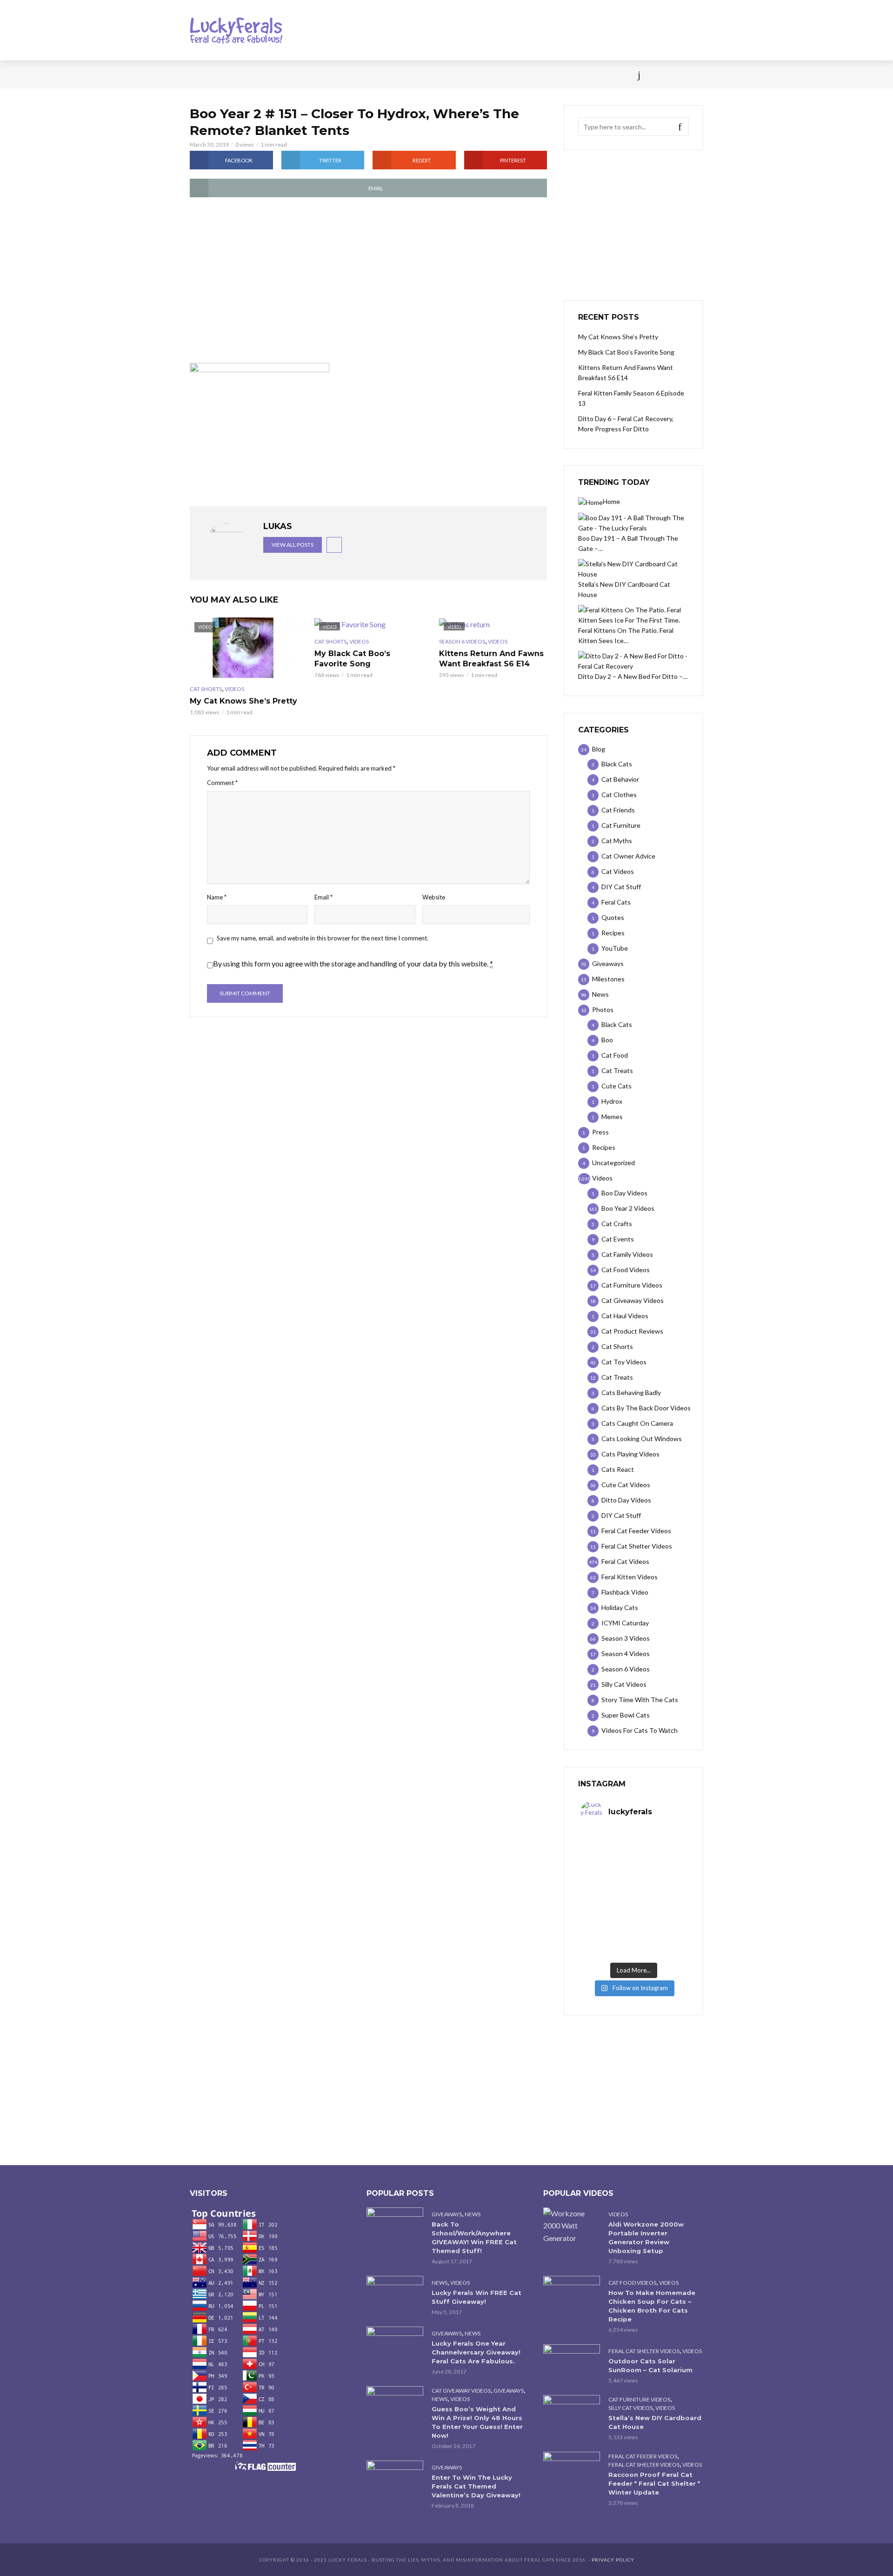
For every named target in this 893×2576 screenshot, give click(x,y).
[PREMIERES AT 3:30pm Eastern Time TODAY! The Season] (660, 1847)
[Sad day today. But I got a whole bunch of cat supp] (607, 1878)
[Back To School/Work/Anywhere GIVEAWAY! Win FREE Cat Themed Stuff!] (395, 2226)
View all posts (293, 545)
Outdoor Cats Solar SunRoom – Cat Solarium (650, 2365)
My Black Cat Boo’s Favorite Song (352, 659)
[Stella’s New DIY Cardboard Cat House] (572, 2414)
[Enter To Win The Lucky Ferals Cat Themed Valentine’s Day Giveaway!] (395, 2479)
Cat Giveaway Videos (461, 2391)
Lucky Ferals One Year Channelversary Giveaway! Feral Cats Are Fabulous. (476, 2352)
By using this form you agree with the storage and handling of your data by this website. (353, 963)
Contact (468, 74)
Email (323, 897)
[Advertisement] (368, 281)
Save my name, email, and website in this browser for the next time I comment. (323, 938)
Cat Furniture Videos (639, 2399)
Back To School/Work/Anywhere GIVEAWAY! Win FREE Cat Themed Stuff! (474, 2237)
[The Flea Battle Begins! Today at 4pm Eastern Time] (607, 1847)
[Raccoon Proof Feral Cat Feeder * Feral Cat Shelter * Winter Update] (572, 2471)
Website (434, 897)
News (232, 74)
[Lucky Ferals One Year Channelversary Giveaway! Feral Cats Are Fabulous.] (395, 2345)
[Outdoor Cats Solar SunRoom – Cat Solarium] (572, 2363)
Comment (222, 783)
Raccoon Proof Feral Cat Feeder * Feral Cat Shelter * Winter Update (654, 2483)
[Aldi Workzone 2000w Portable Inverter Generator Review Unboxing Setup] (572, 2226)
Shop (429, 74)
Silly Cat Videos (630, 2408)
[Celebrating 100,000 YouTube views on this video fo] (660, 1942)
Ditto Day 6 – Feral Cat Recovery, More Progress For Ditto (626, 424)
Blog (265, 74)
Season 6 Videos (462, 641)
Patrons (548, 74)
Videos (300, 74)
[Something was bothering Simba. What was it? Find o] (660, 1910)
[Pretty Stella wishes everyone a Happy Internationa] (607, 1910)
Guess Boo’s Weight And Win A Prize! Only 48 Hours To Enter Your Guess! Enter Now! (477, 2422)
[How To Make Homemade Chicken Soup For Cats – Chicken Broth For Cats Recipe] (572, 2295)
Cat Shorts (206, 689)
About (508, 74)
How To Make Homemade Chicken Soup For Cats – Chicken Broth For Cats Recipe (652, 2306)
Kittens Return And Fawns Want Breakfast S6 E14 (491, 659)
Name (217, 897)
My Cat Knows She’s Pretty (243, 701)
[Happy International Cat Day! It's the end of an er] (607, 1942)
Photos (340, 74)
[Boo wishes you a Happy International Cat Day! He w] (660, 1878)
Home (199, 74)
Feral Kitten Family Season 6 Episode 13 (631, 398)
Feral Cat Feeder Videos (643, 2456)
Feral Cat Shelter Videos (644, 2351)
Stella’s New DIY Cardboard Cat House (655, 2422)
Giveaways (447, 2214)
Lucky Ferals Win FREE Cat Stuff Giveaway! (476, 2297)
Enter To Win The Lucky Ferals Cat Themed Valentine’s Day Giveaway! (476, 2486)
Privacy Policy (613, 2560)
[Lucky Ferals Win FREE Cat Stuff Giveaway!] (395, 2295)
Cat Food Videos (632, 2283)
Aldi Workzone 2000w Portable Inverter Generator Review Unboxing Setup (646, 2237)
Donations (387, 74)
